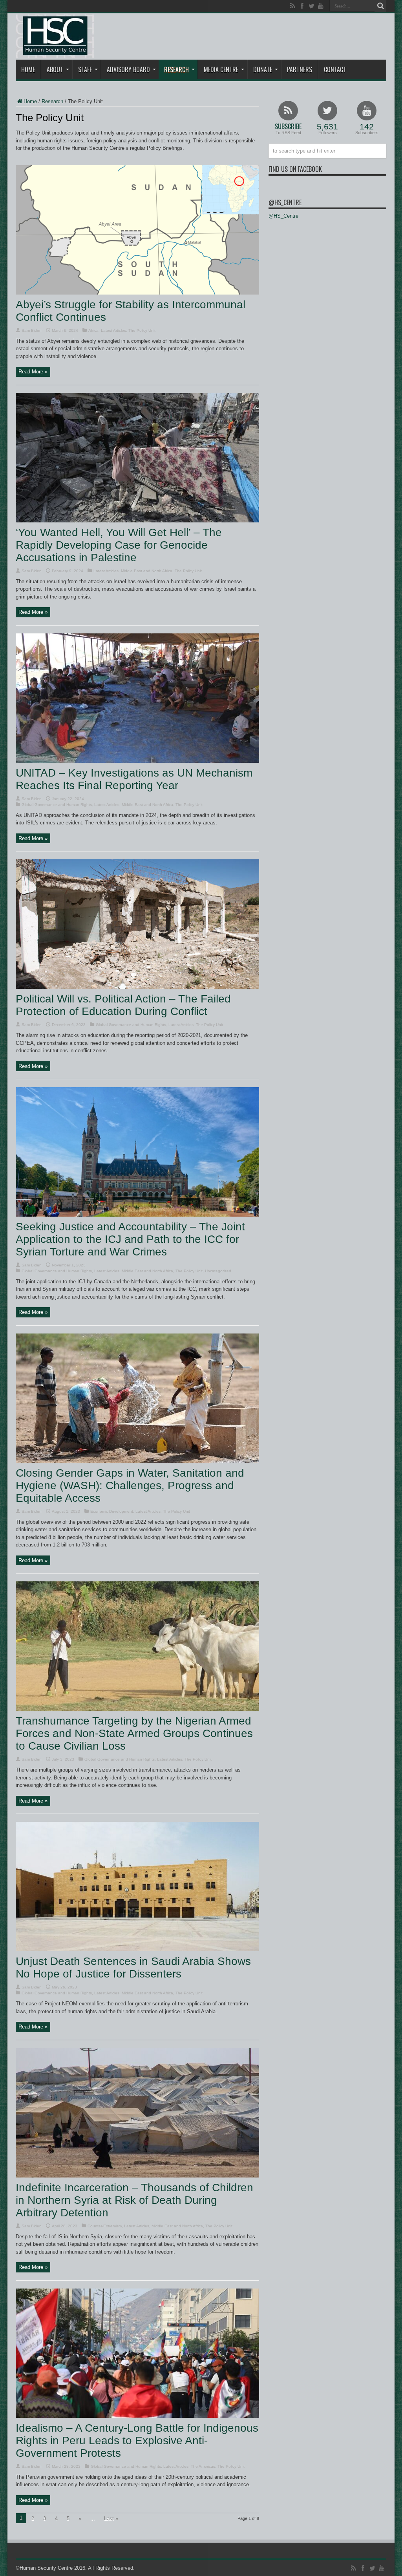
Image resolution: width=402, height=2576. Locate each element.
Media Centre (221, 69)
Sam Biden (32, 330)
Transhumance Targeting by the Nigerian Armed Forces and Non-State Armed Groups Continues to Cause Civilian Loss (134, 1733)
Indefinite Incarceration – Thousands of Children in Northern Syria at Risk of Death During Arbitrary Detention (134, 2200)
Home (28, 69)
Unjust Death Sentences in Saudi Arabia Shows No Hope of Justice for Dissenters (133, 1967)
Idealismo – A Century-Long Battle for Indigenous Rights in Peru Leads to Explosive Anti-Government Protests (137, 2440)
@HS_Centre (285, 202)
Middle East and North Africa (147, 571)
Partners (300, 69)
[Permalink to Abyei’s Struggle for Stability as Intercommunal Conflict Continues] (137, 293)
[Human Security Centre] (55, 36)
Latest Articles (113, 330)
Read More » (33, 372)
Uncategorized (218, 1271)
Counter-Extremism (105, 2226)
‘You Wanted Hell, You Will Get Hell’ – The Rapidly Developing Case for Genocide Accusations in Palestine (119, 545)
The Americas (203, 2466)
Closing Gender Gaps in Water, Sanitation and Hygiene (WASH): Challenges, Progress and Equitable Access (130, 1485)
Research (176, 69)
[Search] (380, 6)
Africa (93, 330)
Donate (263, 69)
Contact (335, 69)
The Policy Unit (142, 330)
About (55, 69)
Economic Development (112, 1511)
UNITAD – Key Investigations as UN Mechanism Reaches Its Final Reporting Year (134, 779)
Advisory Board (128, 69)
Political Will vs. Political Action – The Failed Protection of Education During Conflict (123, 1005)
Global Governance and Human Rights (57, 805)
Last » (111, 2519)
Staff (85, 69)
